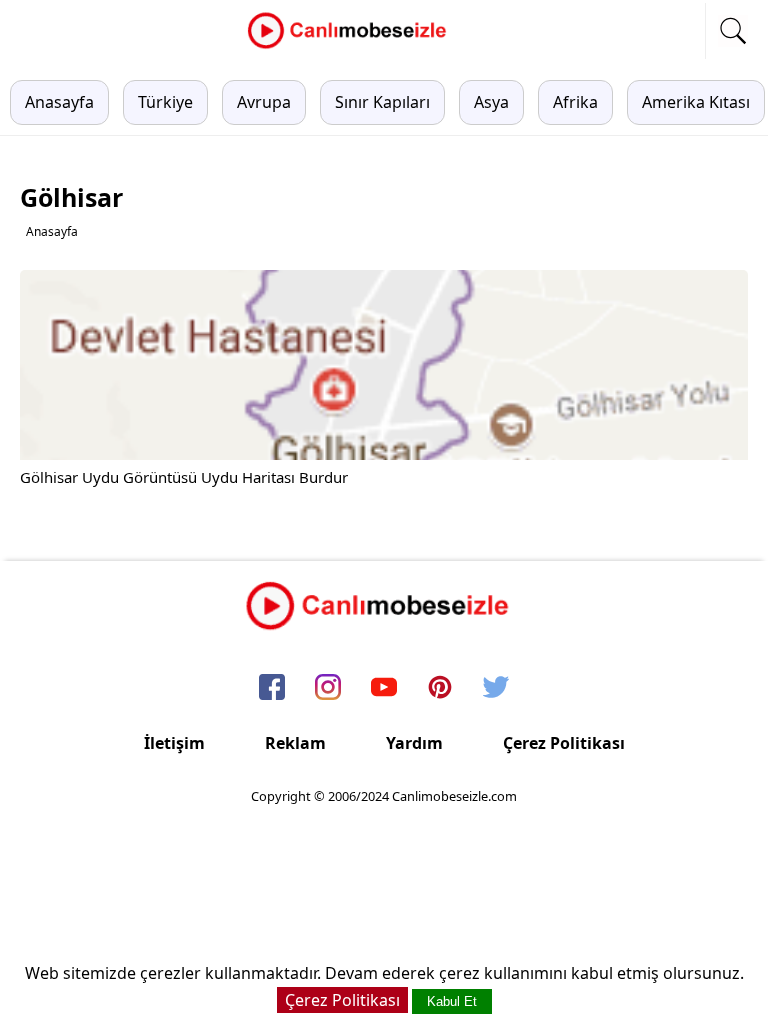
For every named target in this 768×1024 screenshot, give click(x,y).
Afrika (575, 102)
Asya (491, 102)
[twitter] (496, 689)
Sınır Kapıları (382, 102)
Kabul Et (452, 1001)
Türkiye (165, 102)
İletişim (174, 743)
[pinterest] (440, 689)
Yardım (414, 743)
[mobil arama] (733, 31)
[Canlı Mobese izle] (352, 46)
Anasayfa (59, 102)
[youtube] (384, 689)
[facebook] (272, 689)
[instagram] (328, 689)
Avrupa (264, 102)
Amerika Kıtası (696, 102)
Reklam (295, 743)
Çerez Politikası (564, 743)
